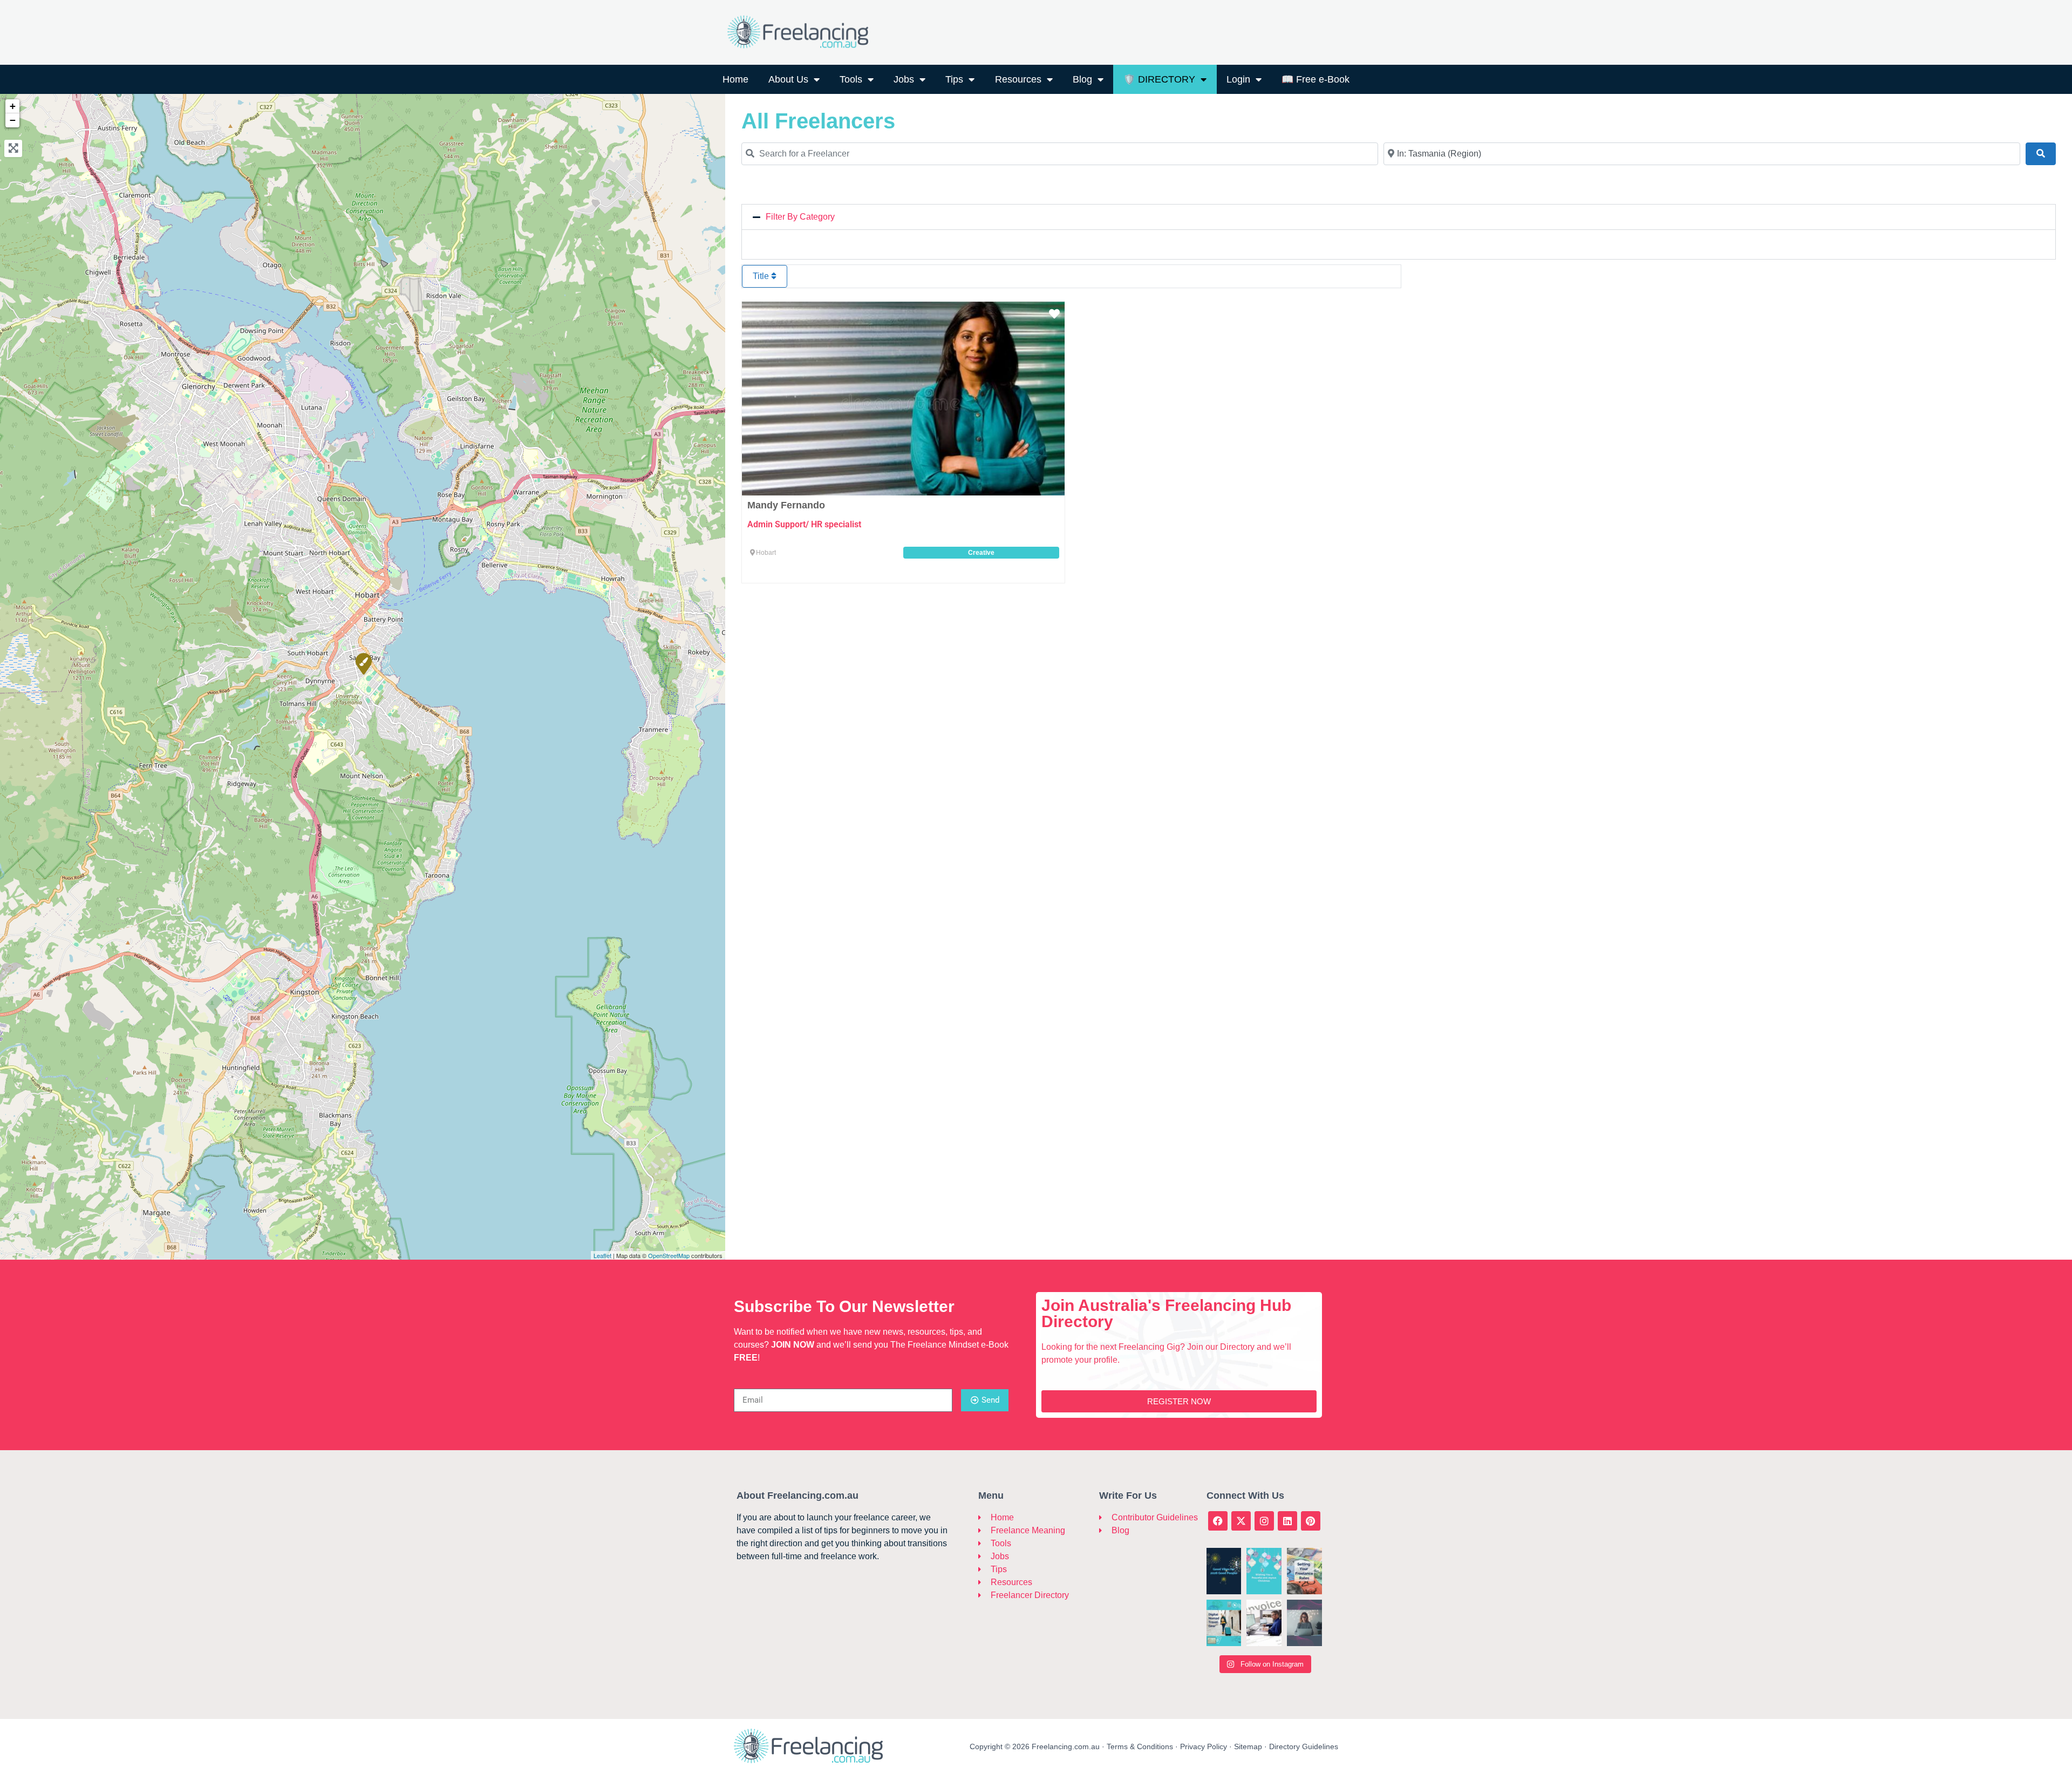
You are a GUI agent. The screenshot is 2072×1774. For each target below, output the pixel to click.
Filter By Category (800, 217)
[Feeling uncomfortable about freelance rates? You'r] (1304, 1571)
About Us (788, 79)
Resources (1018, 79)
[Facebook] (1218, 1521)
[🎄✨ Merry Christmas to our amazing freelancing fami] (1264, 1571)
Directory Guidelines (1304, 1746)
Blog (1082, 79)
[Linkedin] (1287, 1521)
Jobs (904, 79)
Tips (954, 79)
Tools (851, 79)
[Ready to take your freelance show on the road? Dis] (1224, 1623)
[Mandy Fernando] (363, 663)
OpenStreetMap (669, 1255)
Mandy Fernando (786, 505)
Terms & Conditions (1140, 1746)
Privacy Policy (1204, 1746)
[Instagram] (1264, 1521)
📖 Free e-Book (1316, 79)
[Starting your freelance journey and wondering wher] (1304, 1623)
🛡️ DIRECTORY (1159, 79)
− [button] (13, 120)
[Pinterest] (1311, 1521)
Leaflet (602, 1255)
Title (762, 276)
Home (735, 79)
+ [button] (13, 106)
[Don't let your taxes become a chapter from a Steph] (1264, 1623)
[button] (1399, 217)
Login (1238, 79)
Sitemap (1248, 1746)
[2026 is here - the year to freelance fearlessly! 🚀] (1224, 1571)
